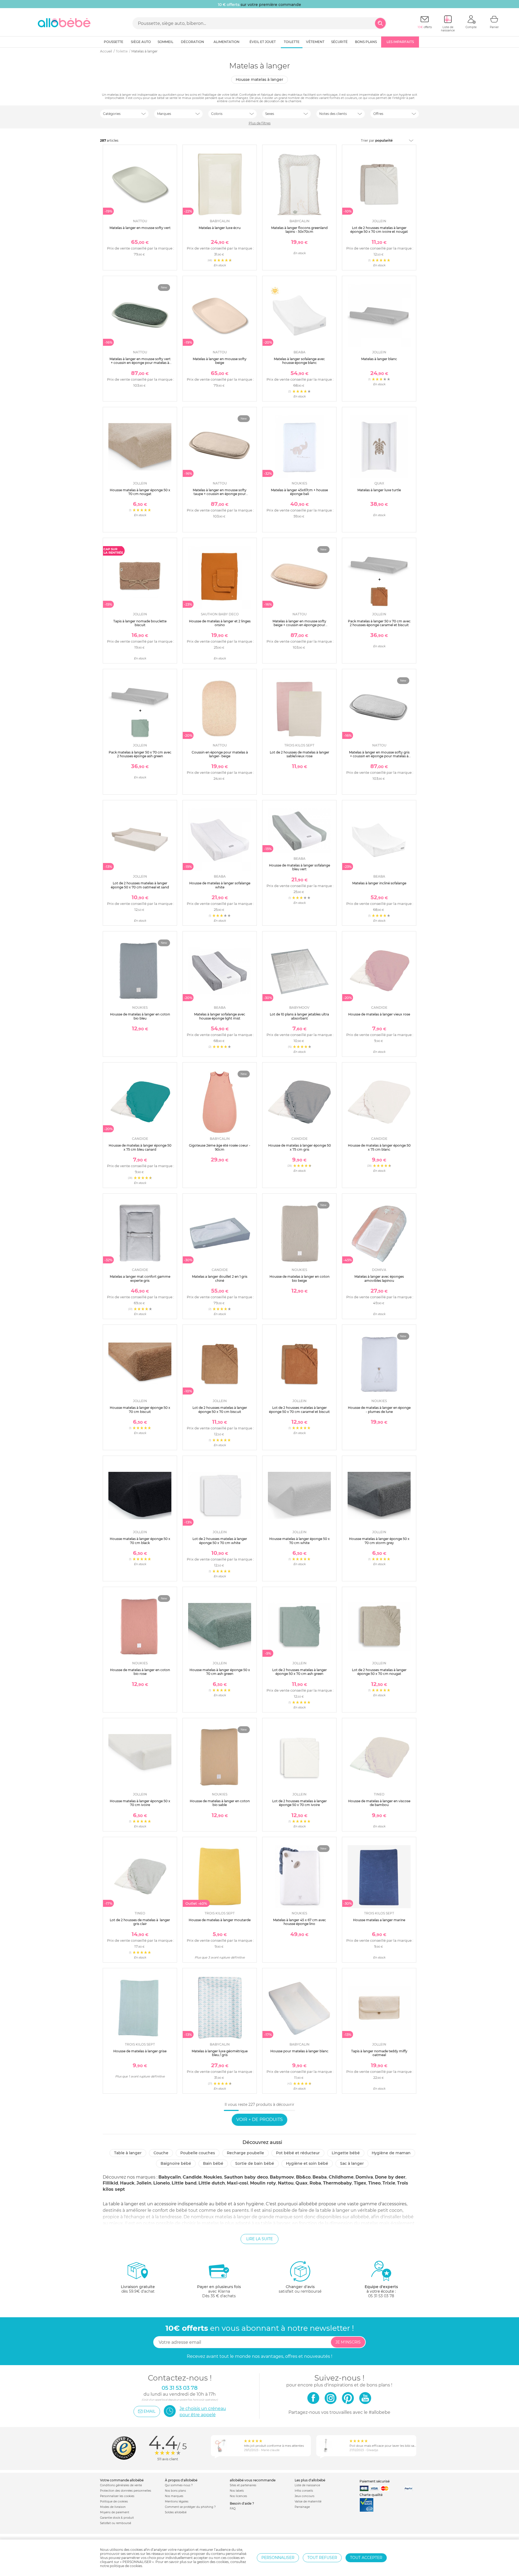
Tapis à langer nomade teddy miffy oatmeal (379, 2053)
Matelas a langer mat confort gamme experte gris (140, 1278)
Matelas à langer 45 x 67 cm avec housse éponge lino (300, 1922)
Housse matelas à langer (259, 79)
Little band (184, 2183)
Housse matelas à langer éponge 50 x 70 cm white (300, 1541)
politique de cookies (126, 2566)
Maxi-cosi (237, 2183)
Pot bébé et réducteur (298, 2153)
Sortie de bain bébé (255, 2163)
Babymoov (282, 2177)
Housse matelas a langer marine (379, 1920)
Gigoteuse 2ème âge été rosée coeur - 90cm (220, 1147)
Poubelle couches (198, 2153)
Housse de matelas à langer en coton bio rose (140, 1672)
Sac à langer (352, 2163)
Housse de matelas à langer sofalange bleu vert (300, 867)
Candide (192, 2177)
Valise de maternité (308, 2502)
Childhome (341, 2177)
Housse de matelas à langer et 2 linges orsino (220, 623)
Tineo (374, 2183)
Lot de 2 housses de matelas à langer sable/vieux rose (300, 754)
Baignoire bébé (176, 2163)
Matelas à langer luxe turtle (379, 490)
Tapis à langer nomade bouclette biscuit (140, 623)
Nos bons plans (175, 2491)
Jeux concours (305, 2496)
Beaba (320, 2177)
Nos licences (238, 2496)
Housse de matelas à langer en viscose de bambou (379, 1803)
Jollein (144, 2183)
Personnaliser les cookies (117, 2496)
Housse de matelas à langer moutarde (220, 1920)
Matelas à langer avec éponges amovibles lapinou (379, 1278)
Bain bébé (213, 2163)
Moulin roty (263, 2183)
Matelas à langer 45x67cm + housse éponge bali (299, 492)
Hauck (127, 2183)
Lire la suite (259, 2239)
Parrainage (302, 2507)
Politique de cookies (114, 2502)
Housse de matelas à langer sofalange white (220, 885)
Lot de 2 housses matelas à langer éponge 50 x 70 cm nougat (379, 1672)
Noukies (213, 2177)
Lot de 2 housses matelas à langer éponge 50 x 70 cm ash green (300, 1672)
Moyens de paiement (115, 2512)
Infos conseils (304, 2491)
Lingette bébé (346, 2153)
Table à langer (128, 2153)
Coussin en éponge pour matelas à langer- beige (220, 754)
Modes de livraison (113, 2507)
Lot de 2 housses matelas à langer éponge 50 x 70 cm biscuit (220, 1410)
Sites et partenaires (243, 2485)
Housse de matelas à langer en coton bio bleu (140, 1016)
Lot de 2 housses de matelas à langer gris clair (140, 1922)
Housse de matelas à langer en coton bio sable (220, 1803)
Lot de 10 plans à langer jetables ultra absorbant (299, 1016)
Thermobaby (337, 2183)
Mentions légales (177, 2502)
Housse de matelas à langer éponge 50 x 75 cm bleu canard (140, 1147)
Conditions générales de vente (121, 2485)
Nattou (286, 2183)
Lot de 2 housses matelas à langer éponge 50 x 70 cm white (220, 1541)
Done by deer (390, 2177)
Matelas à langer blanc (379, 359)
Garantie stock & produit (117, 2518)
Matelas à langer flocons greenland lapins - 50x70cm (299, 230)
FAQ (233, 2509)
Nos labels (237, 2491)
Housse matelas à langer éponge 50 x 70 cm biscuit (140, 1410)
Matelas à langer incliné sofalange (379, 883)
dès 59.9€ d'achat (138, 2289)
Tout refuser (322, 2558)
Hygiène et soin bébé (307, 2163)
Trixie (389, 2183)
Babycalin (170, 2177)
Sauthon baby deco (246, 2177)
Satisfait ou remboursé (116, 2523)
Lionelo (162, 2183)
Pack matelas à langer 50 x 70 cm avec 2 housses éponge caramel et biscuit (379, 623)
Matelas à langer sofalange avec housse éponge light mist (220, 1016)
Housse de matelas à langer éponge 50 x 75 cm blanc (379, 1147)
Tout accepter (366, 2558)
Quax (302, 2183)
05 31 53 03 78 (381, 2296)
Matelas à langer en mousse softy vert (140, 228)
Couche (161, 2153)
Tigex (360, 2183)
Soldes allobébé (176, 2512)
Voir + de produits (259, 2119)
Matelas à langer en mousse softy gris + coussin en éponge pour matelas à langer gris (379, 756)
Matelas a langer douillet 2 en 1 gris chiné (220, 1278)
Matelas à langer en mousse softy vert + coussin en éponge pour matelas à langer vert (140, 363)
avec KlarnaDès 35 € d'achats (219, 2291)
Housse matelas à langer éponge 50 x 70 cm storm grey (379, 1541)
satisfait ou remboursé (300, 2289)
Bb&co (303, 2177)
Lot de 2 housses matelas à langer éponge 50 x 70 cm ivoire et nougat (379, 230)
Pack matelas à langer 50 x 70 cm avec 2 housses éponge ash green (140, 754)
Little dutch (212, 2183)
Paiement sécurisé (375, 2481)
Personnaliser (278, 2558)
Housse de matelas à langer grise (140, 2051)
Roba (315, 2183)
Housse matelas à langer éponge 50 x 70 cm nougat (140, 492)
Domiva (364, 2177)
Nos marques (174, 2496)
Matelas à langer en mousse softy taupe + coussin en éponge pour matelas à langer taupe (220, 494)
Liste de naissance (307, 2485)
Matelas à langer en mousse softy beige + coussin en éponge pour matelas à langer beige (299, 625)
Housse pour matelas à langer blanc (299, 2051)
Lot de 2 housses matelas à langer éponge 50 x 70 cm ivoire (300, 1803)
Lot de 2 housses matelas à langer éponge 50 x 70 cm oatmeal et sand (140, 885)
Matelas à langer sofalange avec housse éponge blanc (299, 361)
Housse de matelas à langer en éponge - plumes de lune (379, 1410)
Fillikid (110, 2183)
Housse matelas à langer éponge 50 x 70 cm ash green (220, 1672)
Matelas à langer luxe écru (220, 228)
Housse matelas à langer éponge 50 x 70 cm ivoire (140, 1803)
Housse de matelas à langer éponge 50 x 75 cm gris (300, 1147)
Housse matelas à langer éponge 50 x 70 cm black (140, 1541)
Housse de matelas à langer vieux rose (379, 1014)
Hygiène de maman (391, 2153)
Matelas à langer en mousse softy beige (220, 361)
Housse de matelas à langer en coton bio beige (300, 1278)
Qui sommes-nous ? (179, 2485)
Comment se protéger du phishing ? (190, 2507)
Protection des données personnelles (126, 2491)
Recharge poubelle (245, 2153)
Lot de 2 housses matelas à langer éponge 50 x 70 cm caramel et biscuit (299, 1410)
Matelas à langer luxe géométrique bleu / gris (220, 2053)
